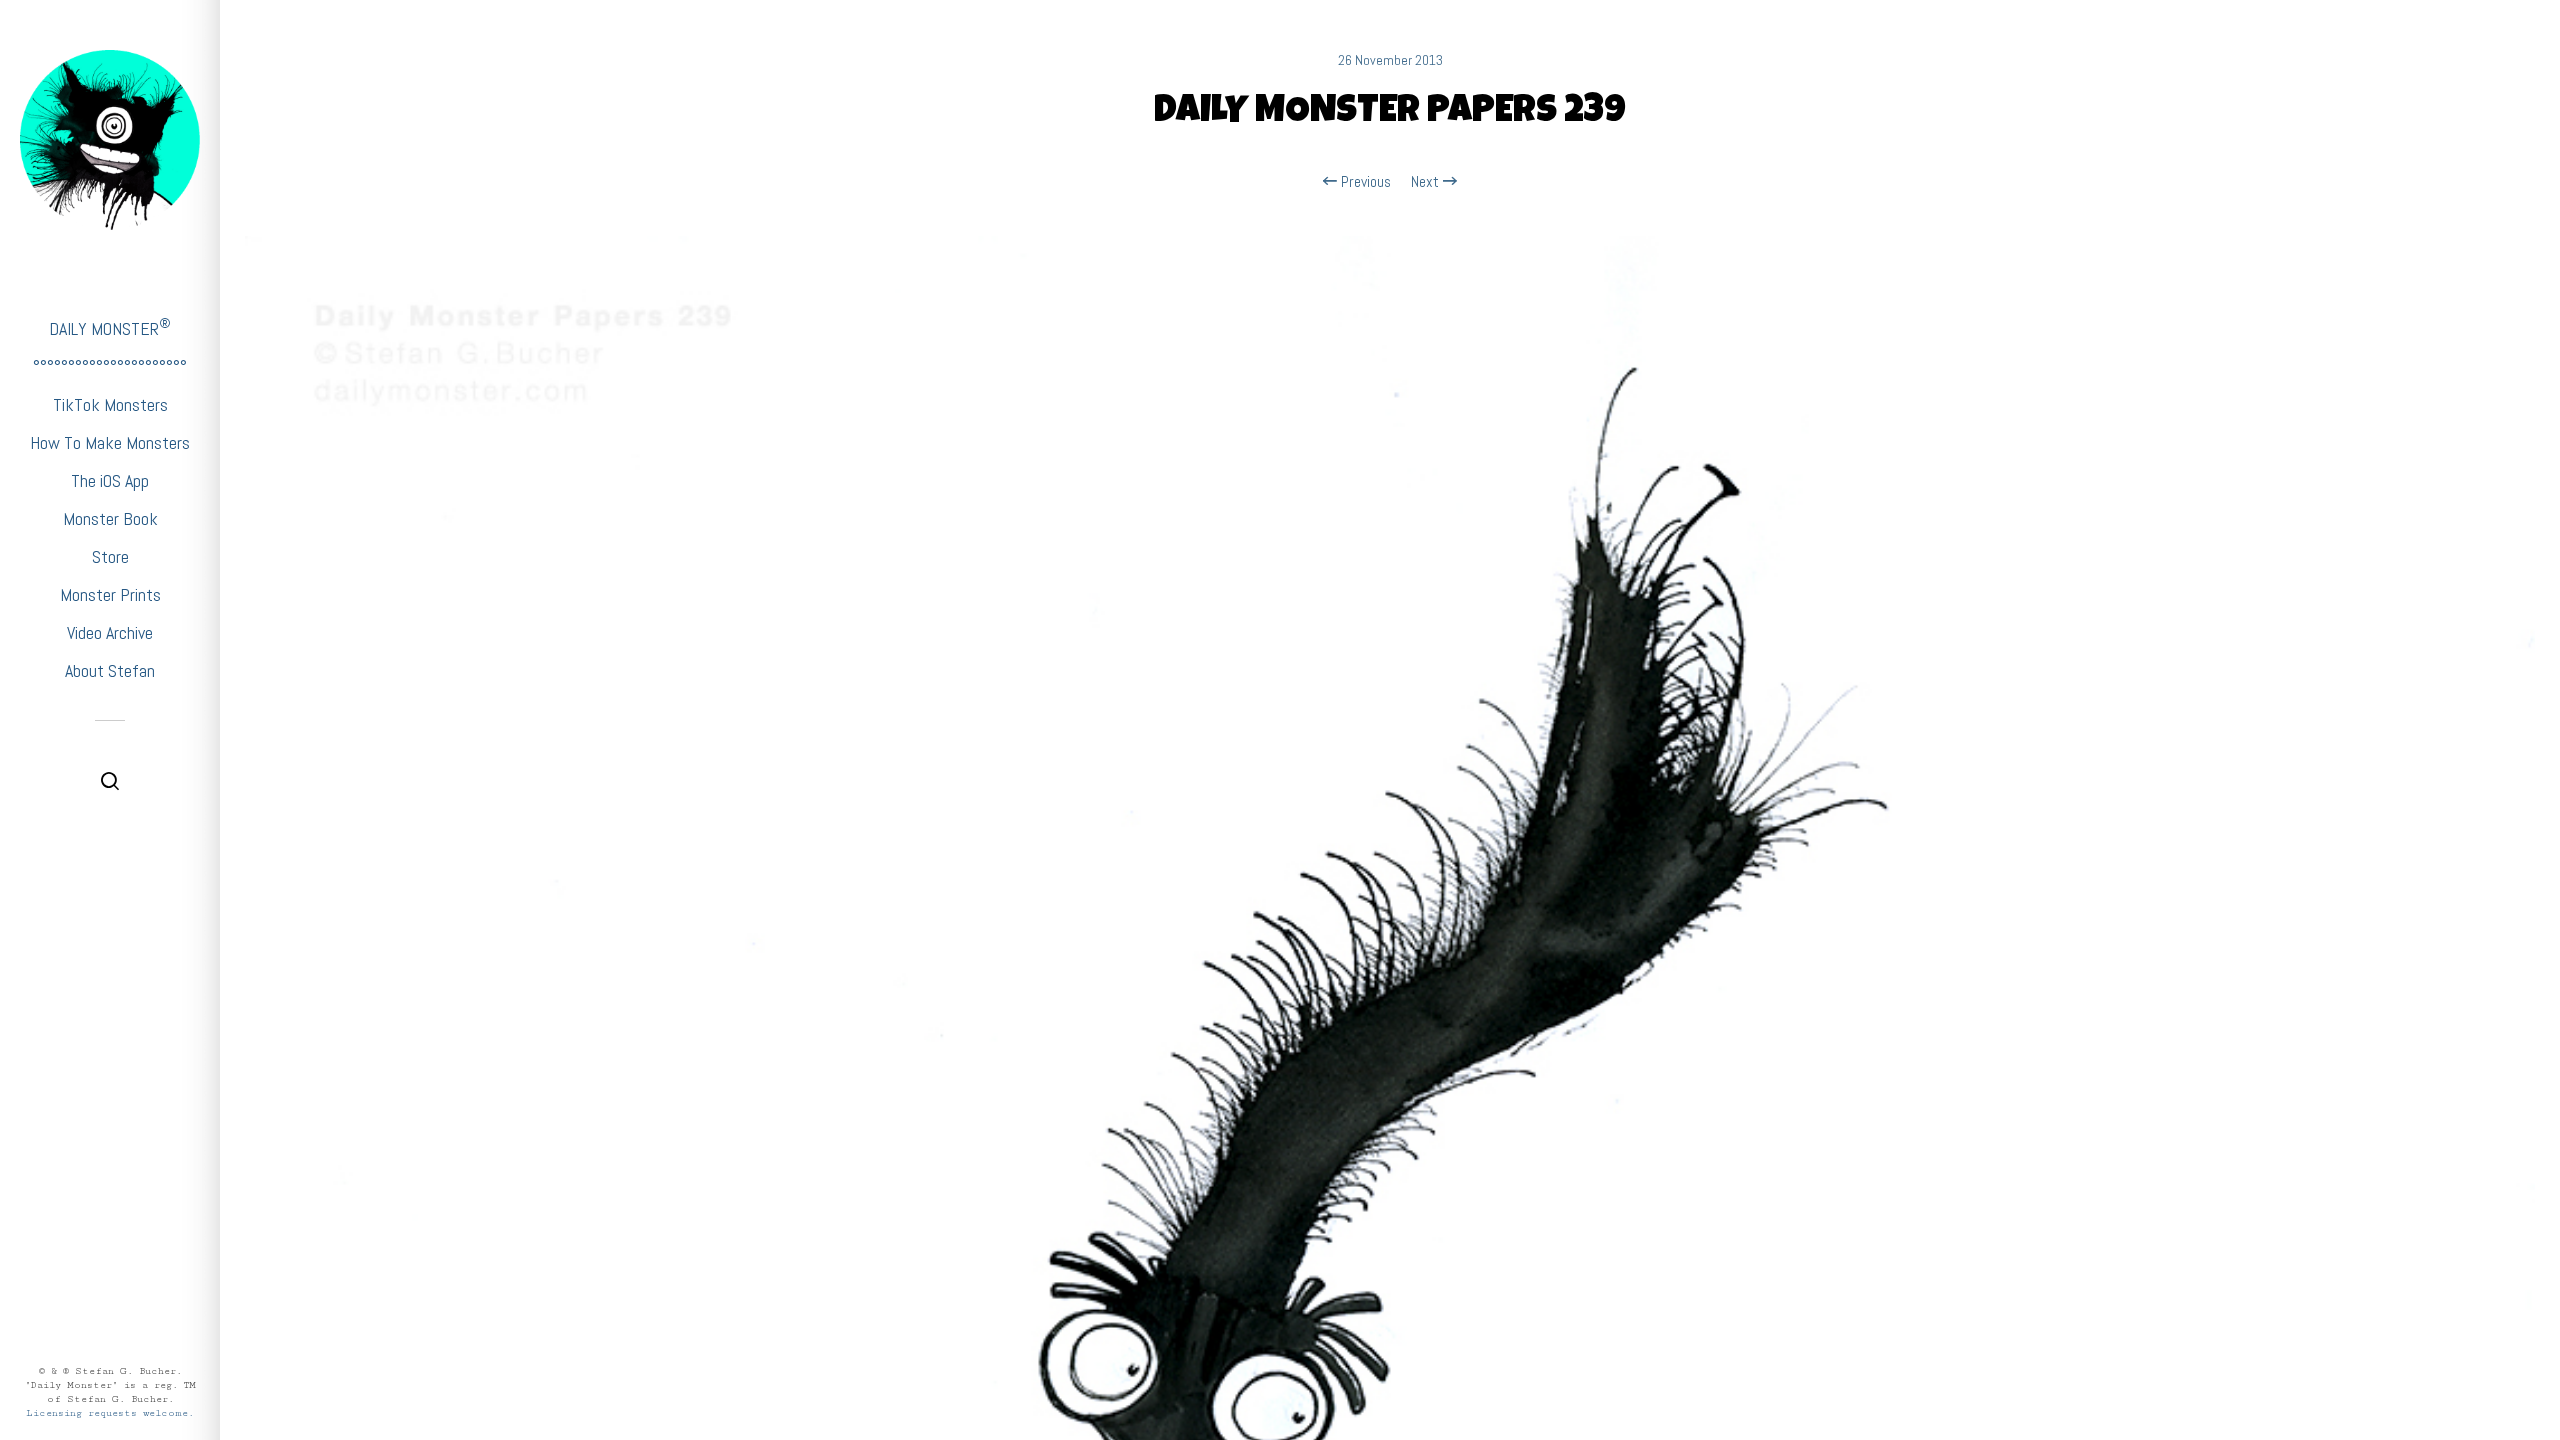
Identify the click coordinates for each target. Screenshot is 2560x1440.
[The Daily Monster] (110, 140)
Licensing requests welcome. (110, 1413)
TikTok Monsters (110, 404)
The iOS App (110, 480)
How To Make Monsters (110, 442)
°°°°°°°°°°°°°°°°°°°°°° (110, 366)
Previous (1364, 182)
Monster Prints (110, 594)
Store (110, 556)
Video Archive (110, 632)
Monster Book (110, 518)
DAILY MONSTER (110, 327)
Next (1427, 182)
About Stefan (110, 670)
